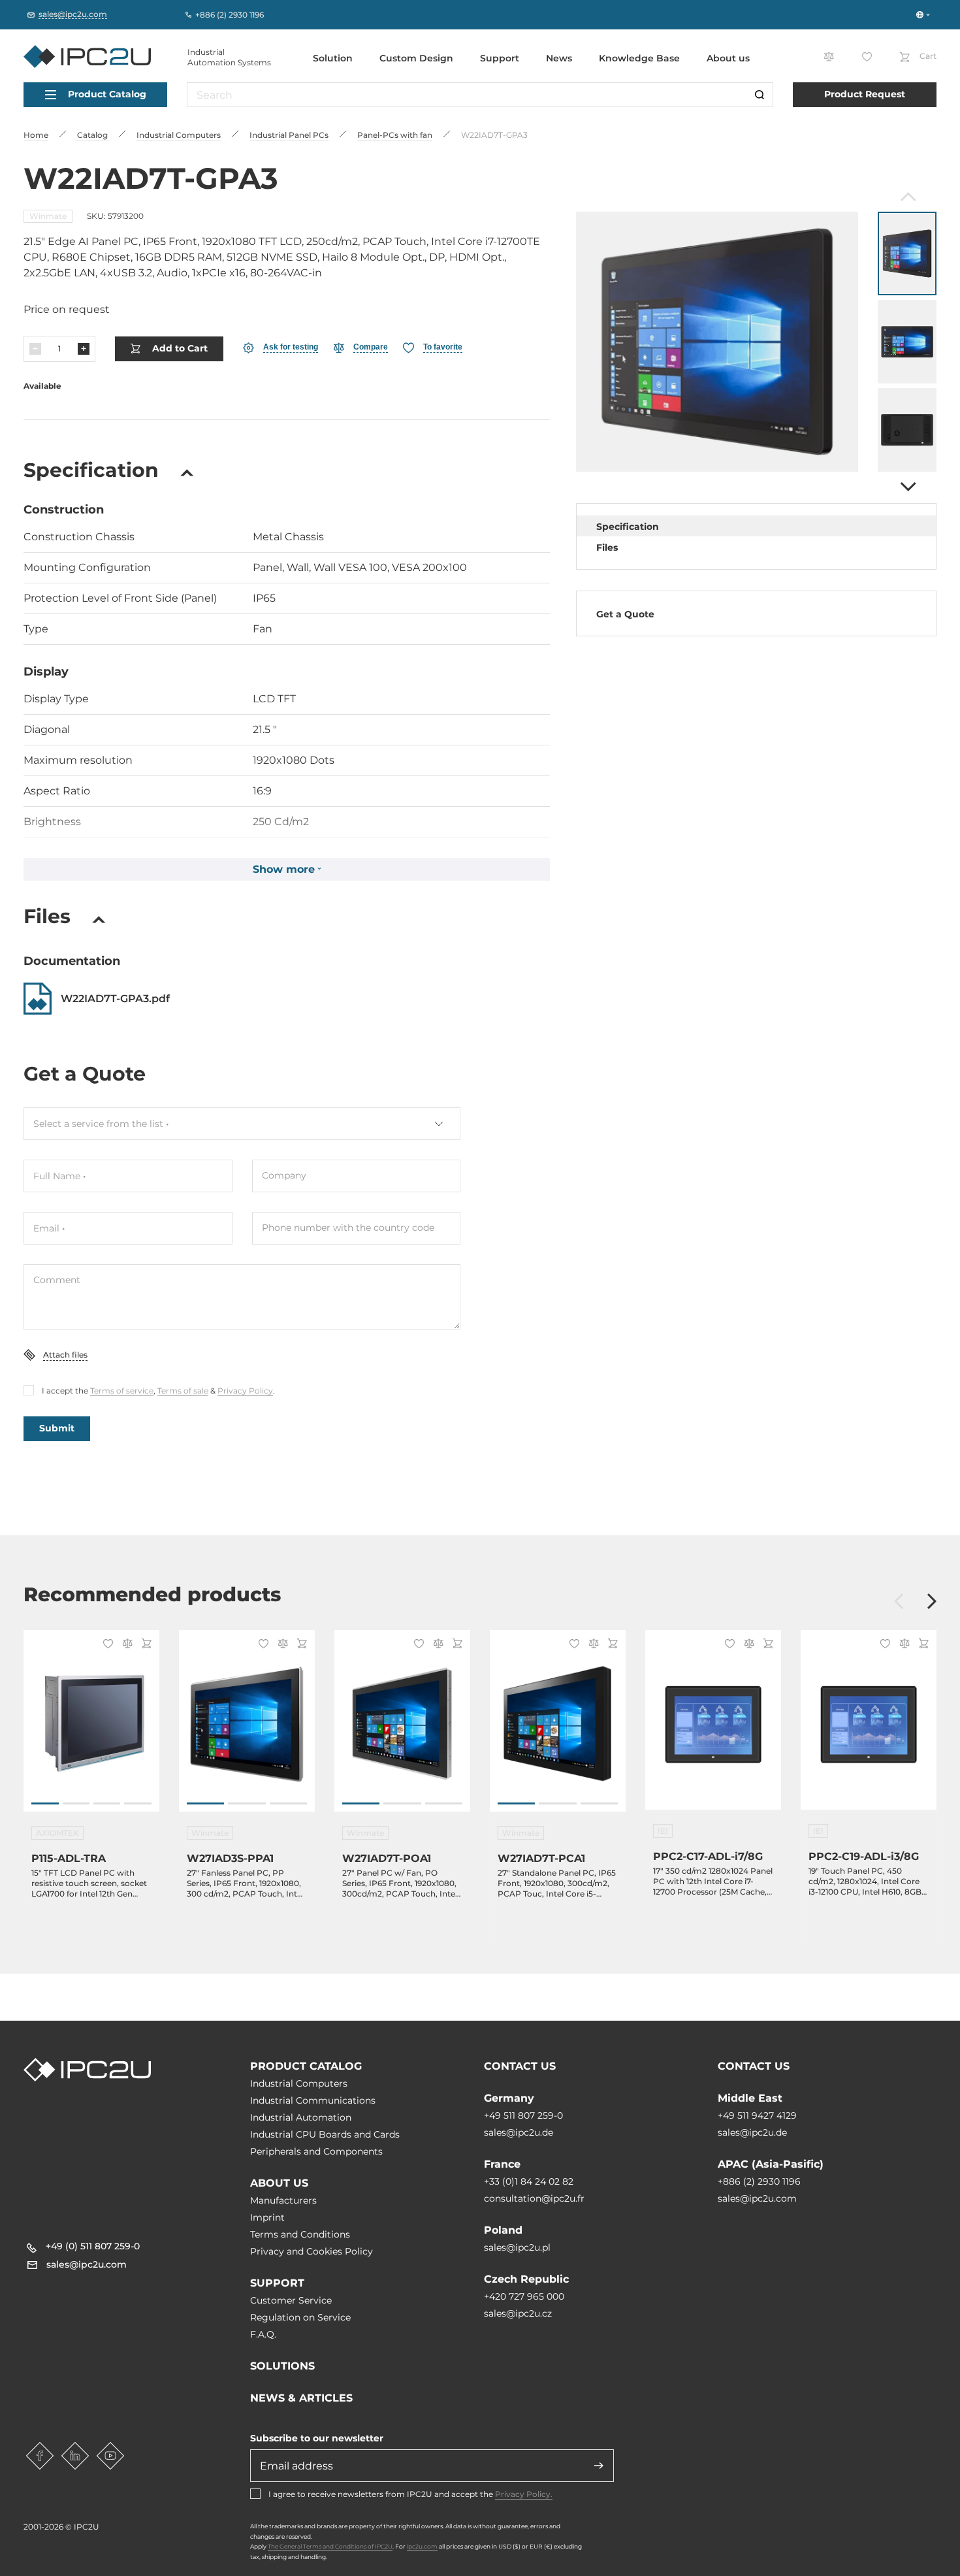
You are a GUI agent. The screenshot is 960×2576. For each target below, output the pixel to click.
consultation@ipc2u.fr (534, 2198)
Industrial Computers (299, 2083)
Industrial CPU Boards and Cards (325, 2134)
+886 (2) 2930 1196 (759, 2181)
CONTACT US (520, 2066)
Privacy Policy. (524, 2494)
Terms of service (122, 1391)
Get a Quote (625, 614)
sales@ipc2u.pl (517, 2247)
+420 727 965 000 (524, 2296)
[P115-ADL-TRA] (91, 1728)
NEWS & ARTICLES (301, 2398)
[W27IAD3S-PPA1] (247, 1728)
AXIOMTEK (57, 1833)
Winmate (48, 216)
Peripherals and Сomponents (316, 2151)
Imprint (267, 2217)
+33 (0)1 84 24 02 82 (529, 2181)
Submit (57, 1428)
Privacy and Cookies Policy (312, 2251)
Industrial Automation (301, 2117)
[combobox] (242, 1124)
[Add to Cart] (145, 1645)
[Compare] (125, 1645)
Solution (333, 58)
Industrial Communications (313, 2100)
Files (607, 547)
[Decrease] (35, 349)
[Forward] (907, 487)
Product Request (865, 94)
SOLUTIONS (282, 2366)
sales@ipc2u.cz (518, 2313)
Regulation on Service (300, 2317)
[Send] (599, 2466)
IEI (663, 1831)
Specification (628, 527)
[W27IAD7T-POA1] (402, 1728)
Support (500, 58)
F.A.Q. (263, 2334)
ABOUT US (279, 2183)
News (559, 58)
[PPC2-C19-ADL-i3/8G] (869, 1728)
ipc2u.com (422, 2546)
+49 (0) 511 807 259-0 (93, 2246)
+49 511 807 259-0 (523, 2115)
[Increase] (84, 349)
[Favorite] (106, 1645)
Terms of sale (183, 1391)
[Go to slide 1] (45, 1803)
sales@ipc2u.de (519, 2132)
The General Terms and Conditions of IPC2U (330, 2546)
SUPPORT (277, 2283)
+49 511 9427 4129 (757, 2115)
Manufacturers (283, 2200)
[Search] (760, 95)
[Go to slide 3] (107, 1803)
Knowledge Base (639, 58)
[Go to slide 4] (138, 1803)
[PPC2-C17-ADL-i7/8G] (713, 1728)
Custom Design (416, 58)
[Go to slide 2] (76, 1803)
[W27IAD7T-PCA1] (558, 1728)
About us (728, 58)
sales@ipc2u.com (757, 2198)
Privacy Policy (245, 1391)
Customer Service (291, 2300)
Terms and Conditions (300, 2234)
